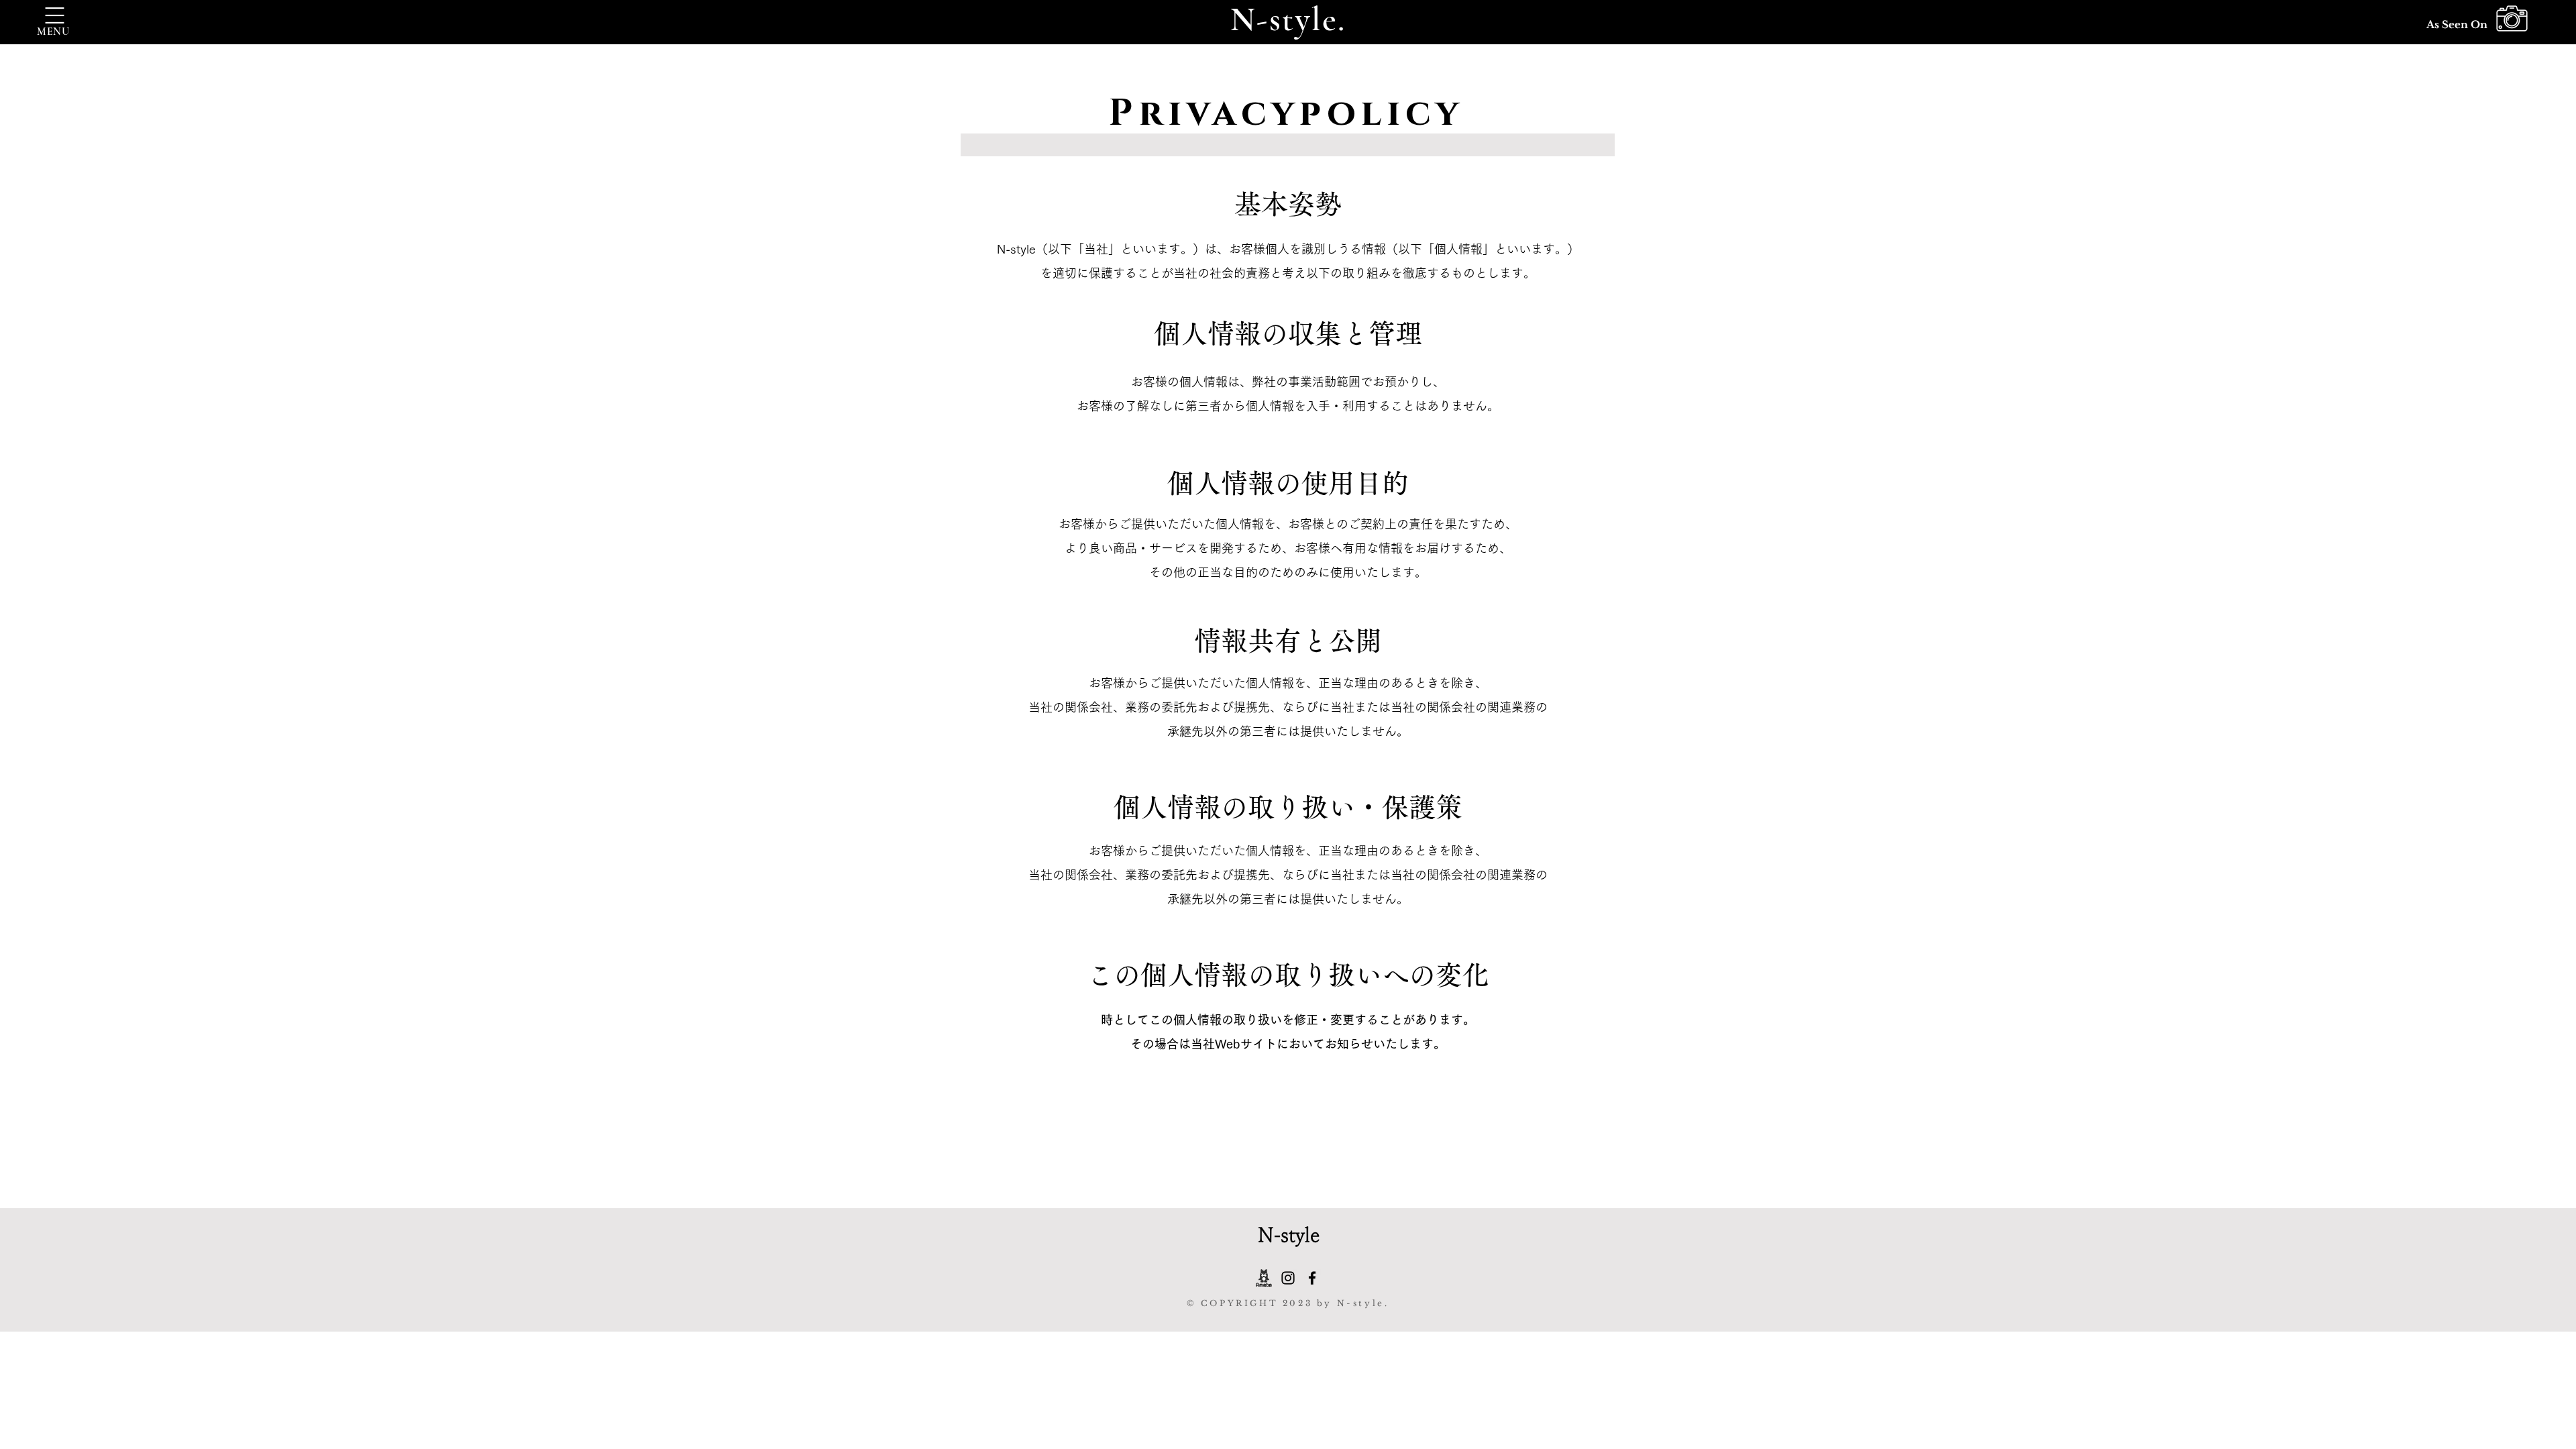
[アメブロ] (1264, 1278)
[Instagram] (1288, 1278)
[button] (55, 15)
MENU (53, 32)
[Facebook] (1312, 1278)
